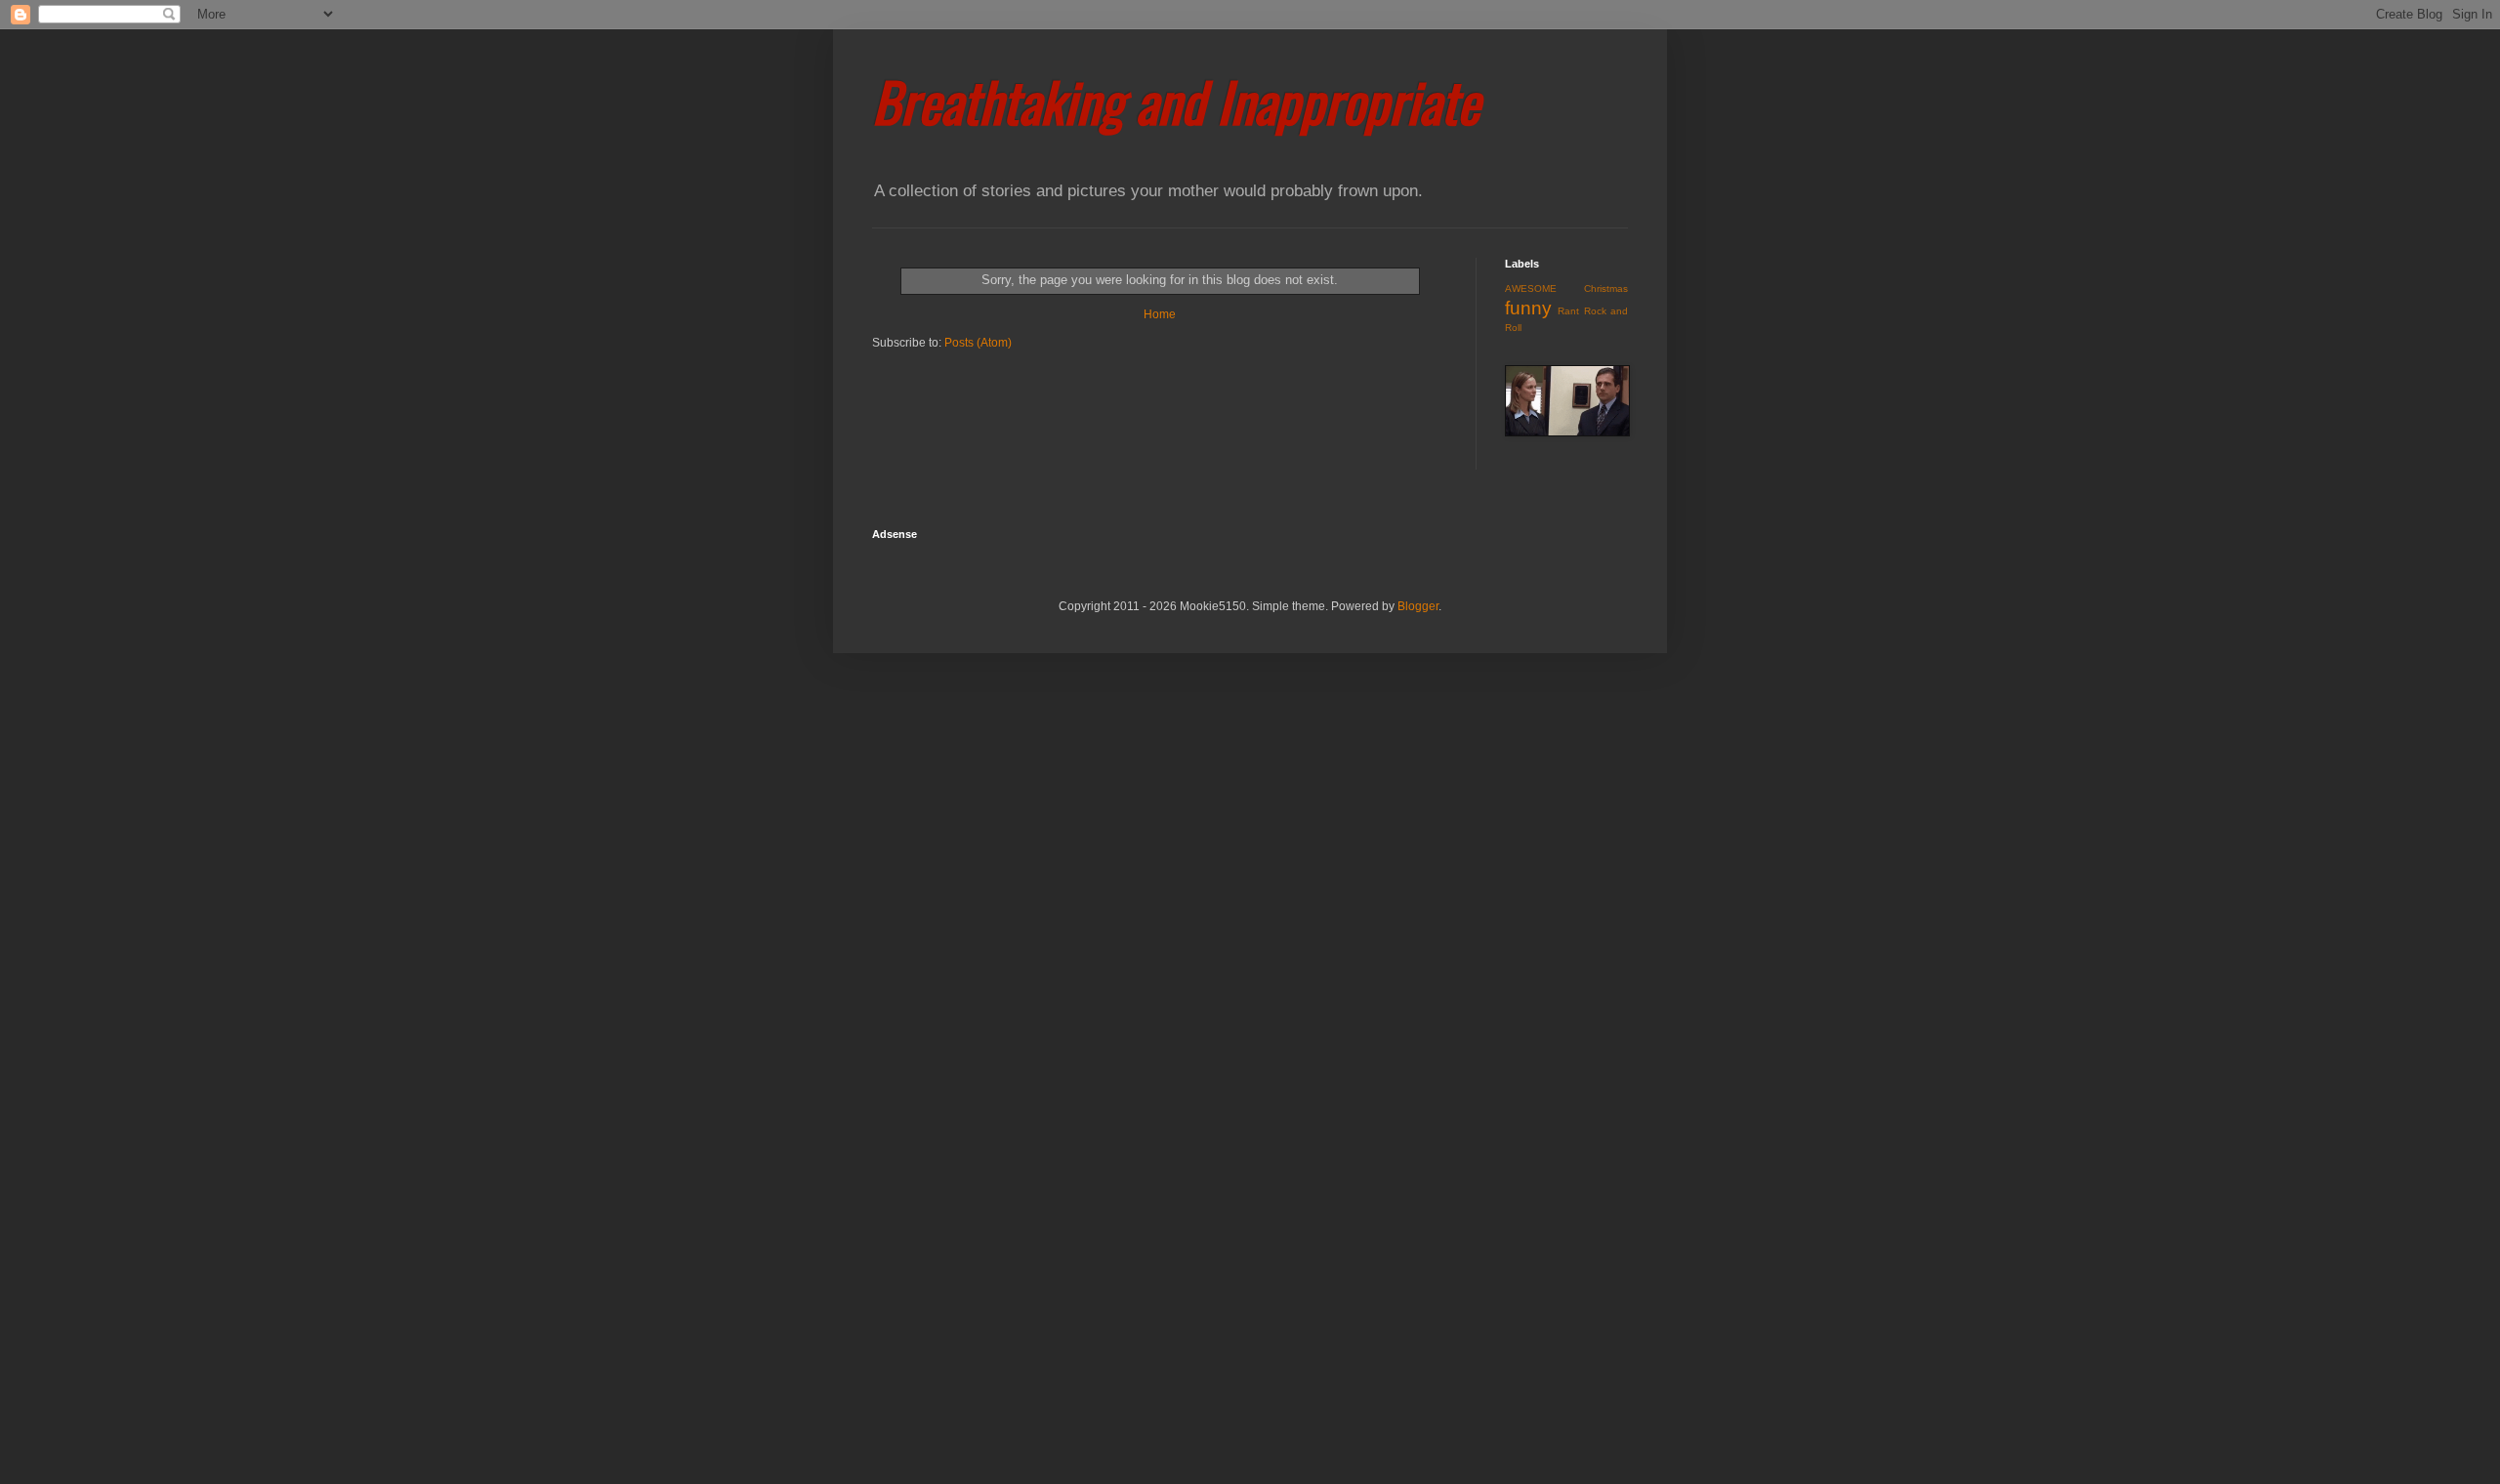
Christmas (1606, 289)
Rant (1568, 311)
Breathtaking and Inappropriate (1176, 101)
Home (1160, 314)
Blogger (1418, 606)
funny (1528, 308)
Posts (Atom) (978, 343)
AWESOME (1531, 289)
